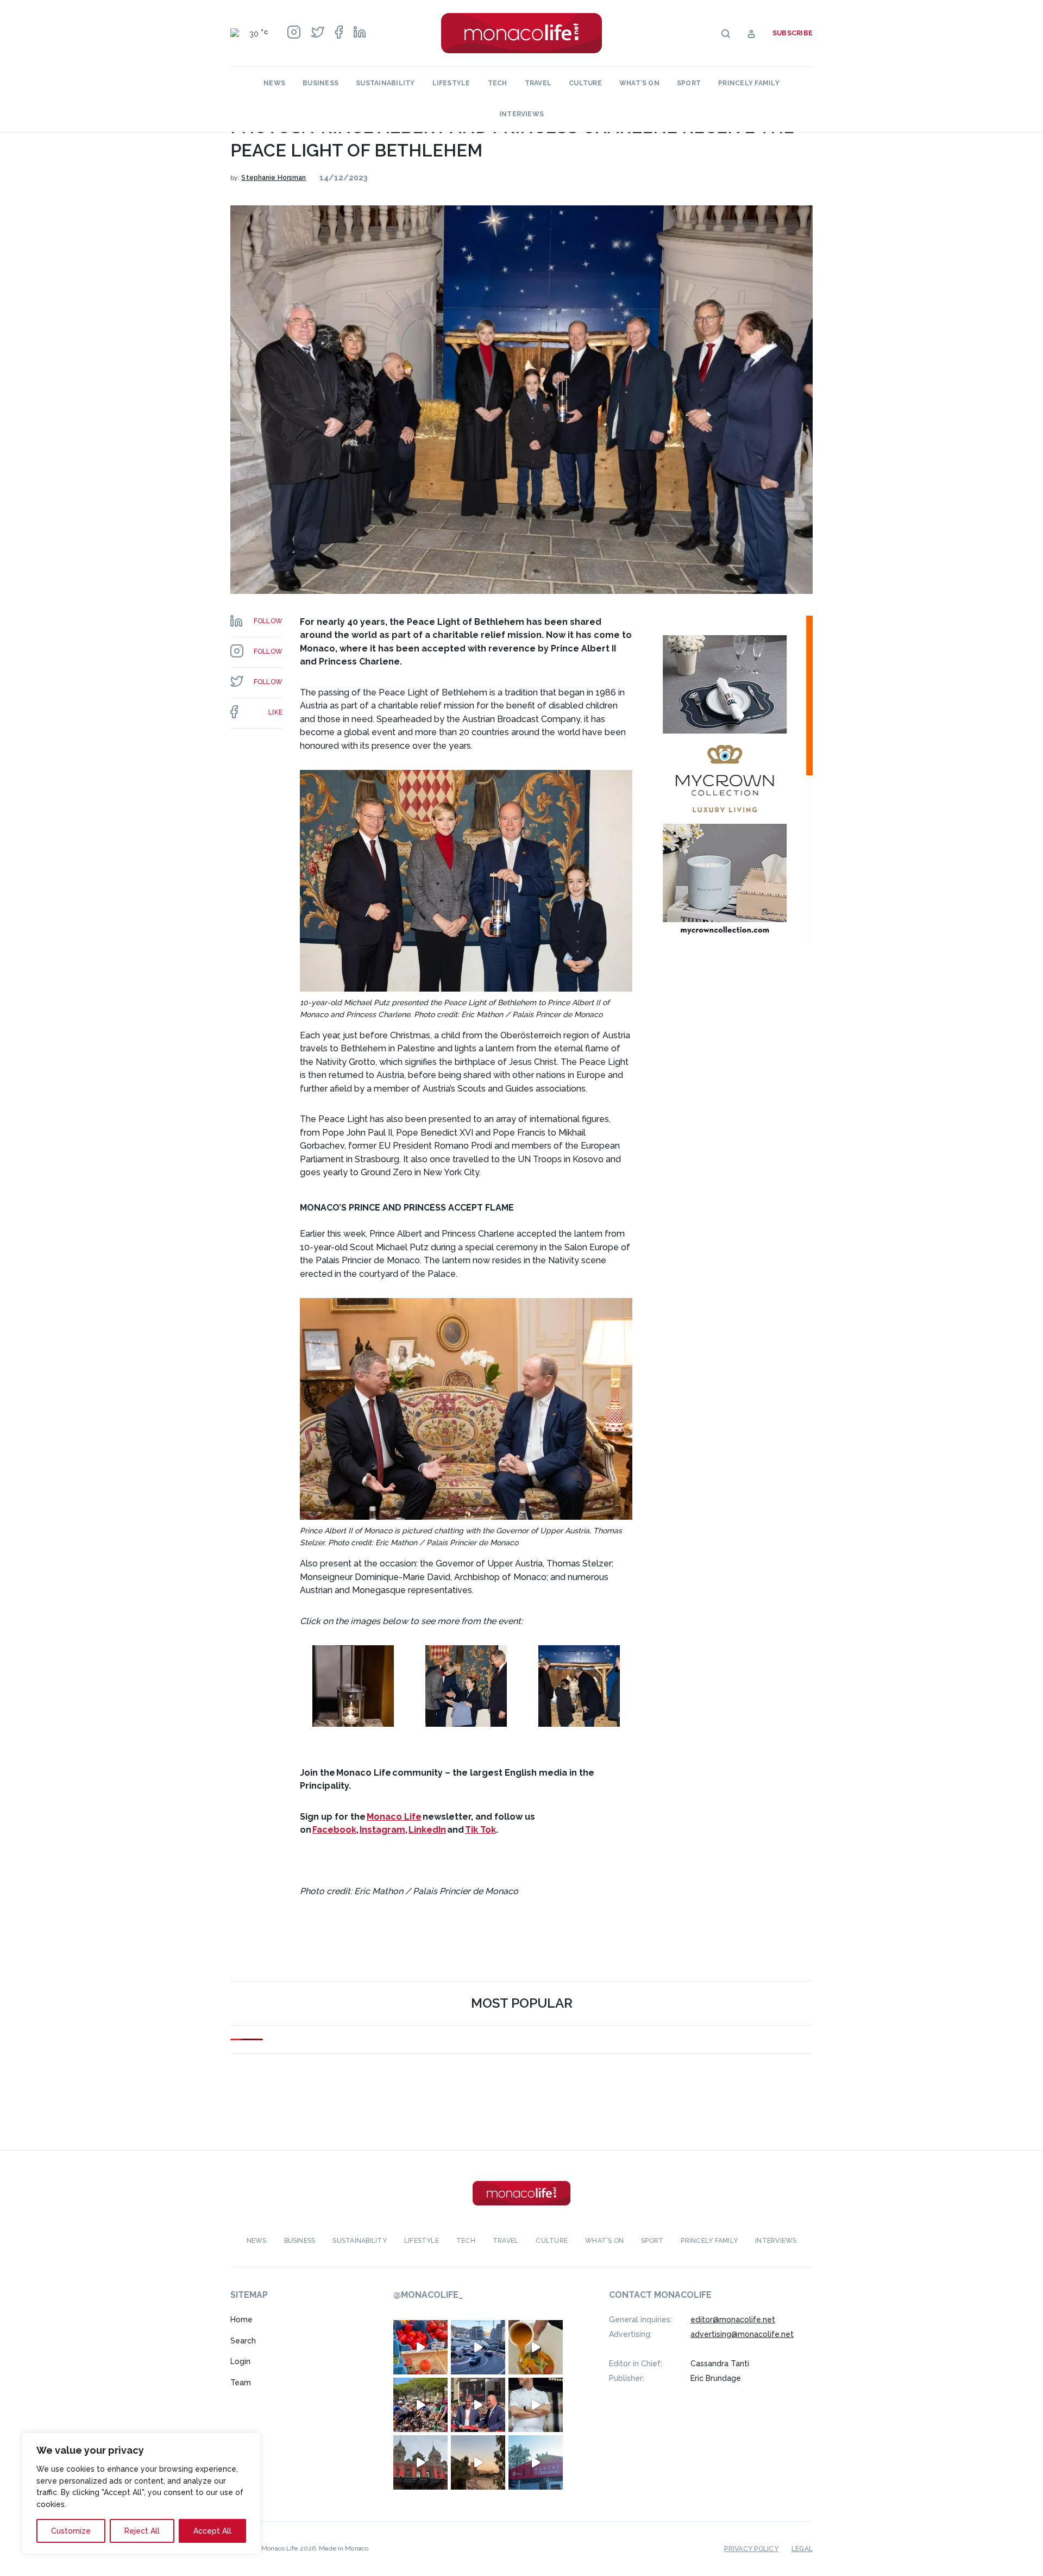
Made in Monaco (344, 2548)
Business (321, 83)
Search (243, 2341)
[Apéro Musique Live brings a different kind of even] (536, 2462)
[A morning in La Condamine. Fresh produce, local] (420, 2347)
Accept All (212, 2531)
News (274, 83)
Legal (802, 2549)
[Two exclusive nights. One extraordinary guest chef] (536, 2405)
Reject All (142, 2531)
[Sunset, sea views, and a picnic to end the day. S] (478, 2462)
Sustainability (385, 83)
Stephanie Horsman (274, 178)
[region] (141, 2493)
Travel (538, 83)
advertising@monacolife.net (742, 2334)
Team (241, 2383)
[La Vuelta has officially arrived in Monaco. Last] (420, 2462)
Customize (71, 2531)
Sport (689, 83)
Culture (585, 83)
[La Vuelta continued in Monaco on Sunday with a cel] (420, 2405)
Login (240, 2361)
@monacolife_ (428, 2295)
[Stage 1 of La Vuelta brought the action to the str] (478, 2405)
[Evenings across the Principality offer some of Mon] (478, 2347)
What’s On (639, 83)
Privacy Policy (751, 2549)
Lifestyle (451, 83)
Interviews (521, 114)
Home (241, 2320)
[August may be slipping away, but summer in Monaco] (536, 2347)
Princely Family (749, 83)
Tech (498, 83)
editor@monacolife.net (733, 2320)
